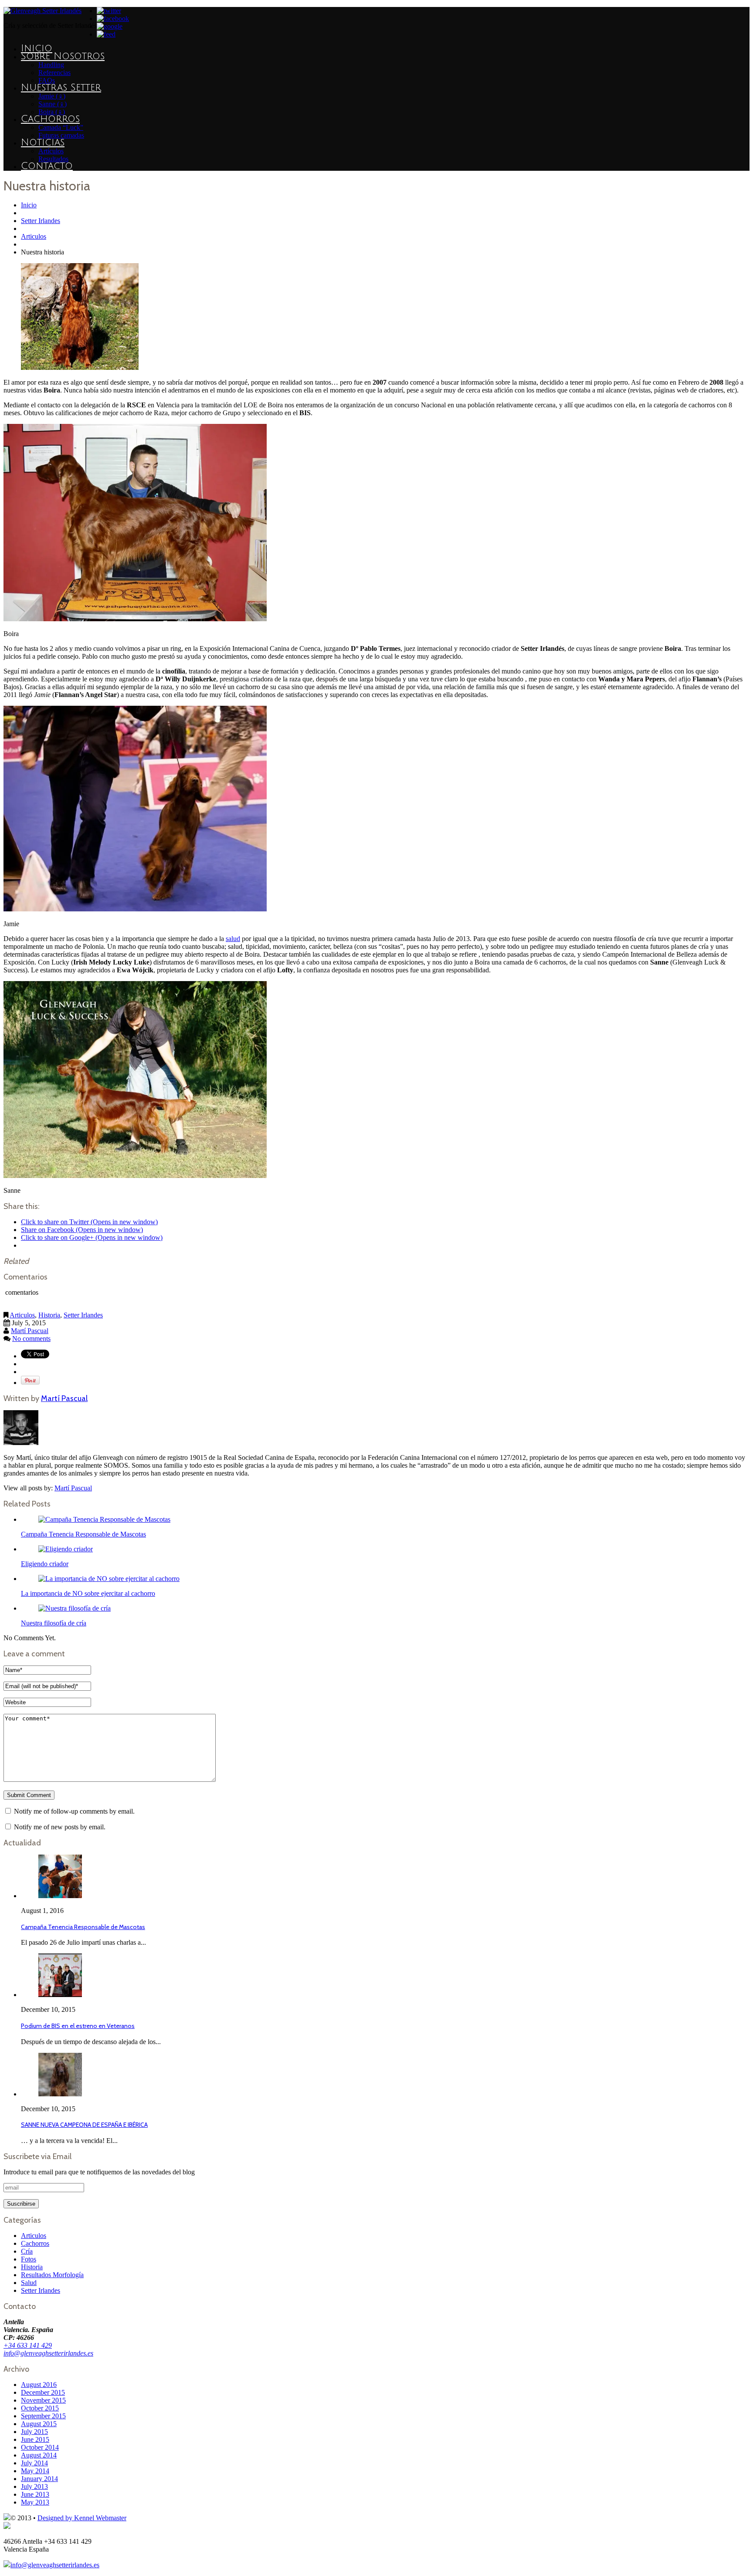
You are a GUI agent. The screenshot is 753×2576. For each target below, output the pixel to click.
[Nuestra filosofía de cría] (75, 1608)
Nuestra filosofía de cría (54, 1623)
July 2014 (34, 2463)
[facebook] (113, 19)
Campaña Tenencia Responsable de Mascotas (83, 1534)
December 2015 (43, 2392)
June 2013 (35, 2494)
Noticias (43, 142)
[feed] (106, 34)
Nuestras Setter (61, 88)
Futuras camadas (61, 135)
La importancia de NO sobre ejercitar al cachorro (88, 1593)
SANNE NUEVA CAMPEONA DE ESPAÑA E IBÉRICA (84, 2125)
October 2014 (40, 2447)
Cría (27, 2251)
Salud (29, 2283)
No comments (31, 1339)
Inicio (37, 48)
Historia (49, 1315)
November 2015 (43, 2400)
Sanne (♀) (53, 104)
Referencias (54, 73)
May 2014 (35, 2471)
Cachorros (50, 119)
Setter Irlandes (41, 221)
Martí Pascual (30, 1331)
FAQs (47, 80)
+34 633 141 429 (28, 2345)
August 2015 (39, 2424)
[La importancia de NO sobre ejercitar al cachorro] (109, 1579)
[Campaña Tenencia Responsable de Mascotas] (104, 1519)
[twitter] (109, 11)
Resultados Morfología (52, 2275)
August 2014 (39, 2455)
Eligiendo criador (45, 1564)
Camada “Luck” (61, 127)
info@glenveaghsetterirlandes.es (48, 2353)
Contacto (47, 166)
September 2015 (43, 2416)
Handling (51, 65)
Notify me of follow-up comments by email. (74, 1811)
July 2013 (34, 2486)
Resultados (53, 159)
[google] (110, 26)
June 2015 (35, 2439)
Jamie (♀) (52, 96)
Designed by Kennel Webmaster (82, 2518)
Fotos (29, 2259)
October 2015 (40, 2408)
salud (233, 939)
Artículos (51, 151)
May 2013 (35, 2502)
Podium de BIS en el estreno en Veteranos (78, 2026)
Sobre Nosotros (63, 56)
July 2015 (34, 2432)
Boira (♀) (52, 112)
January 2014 (39, 2479)
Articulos (34, 236)
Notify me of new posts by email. (60, 1827)
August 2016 (39, 2385)
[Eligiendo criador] (66, 1549)
